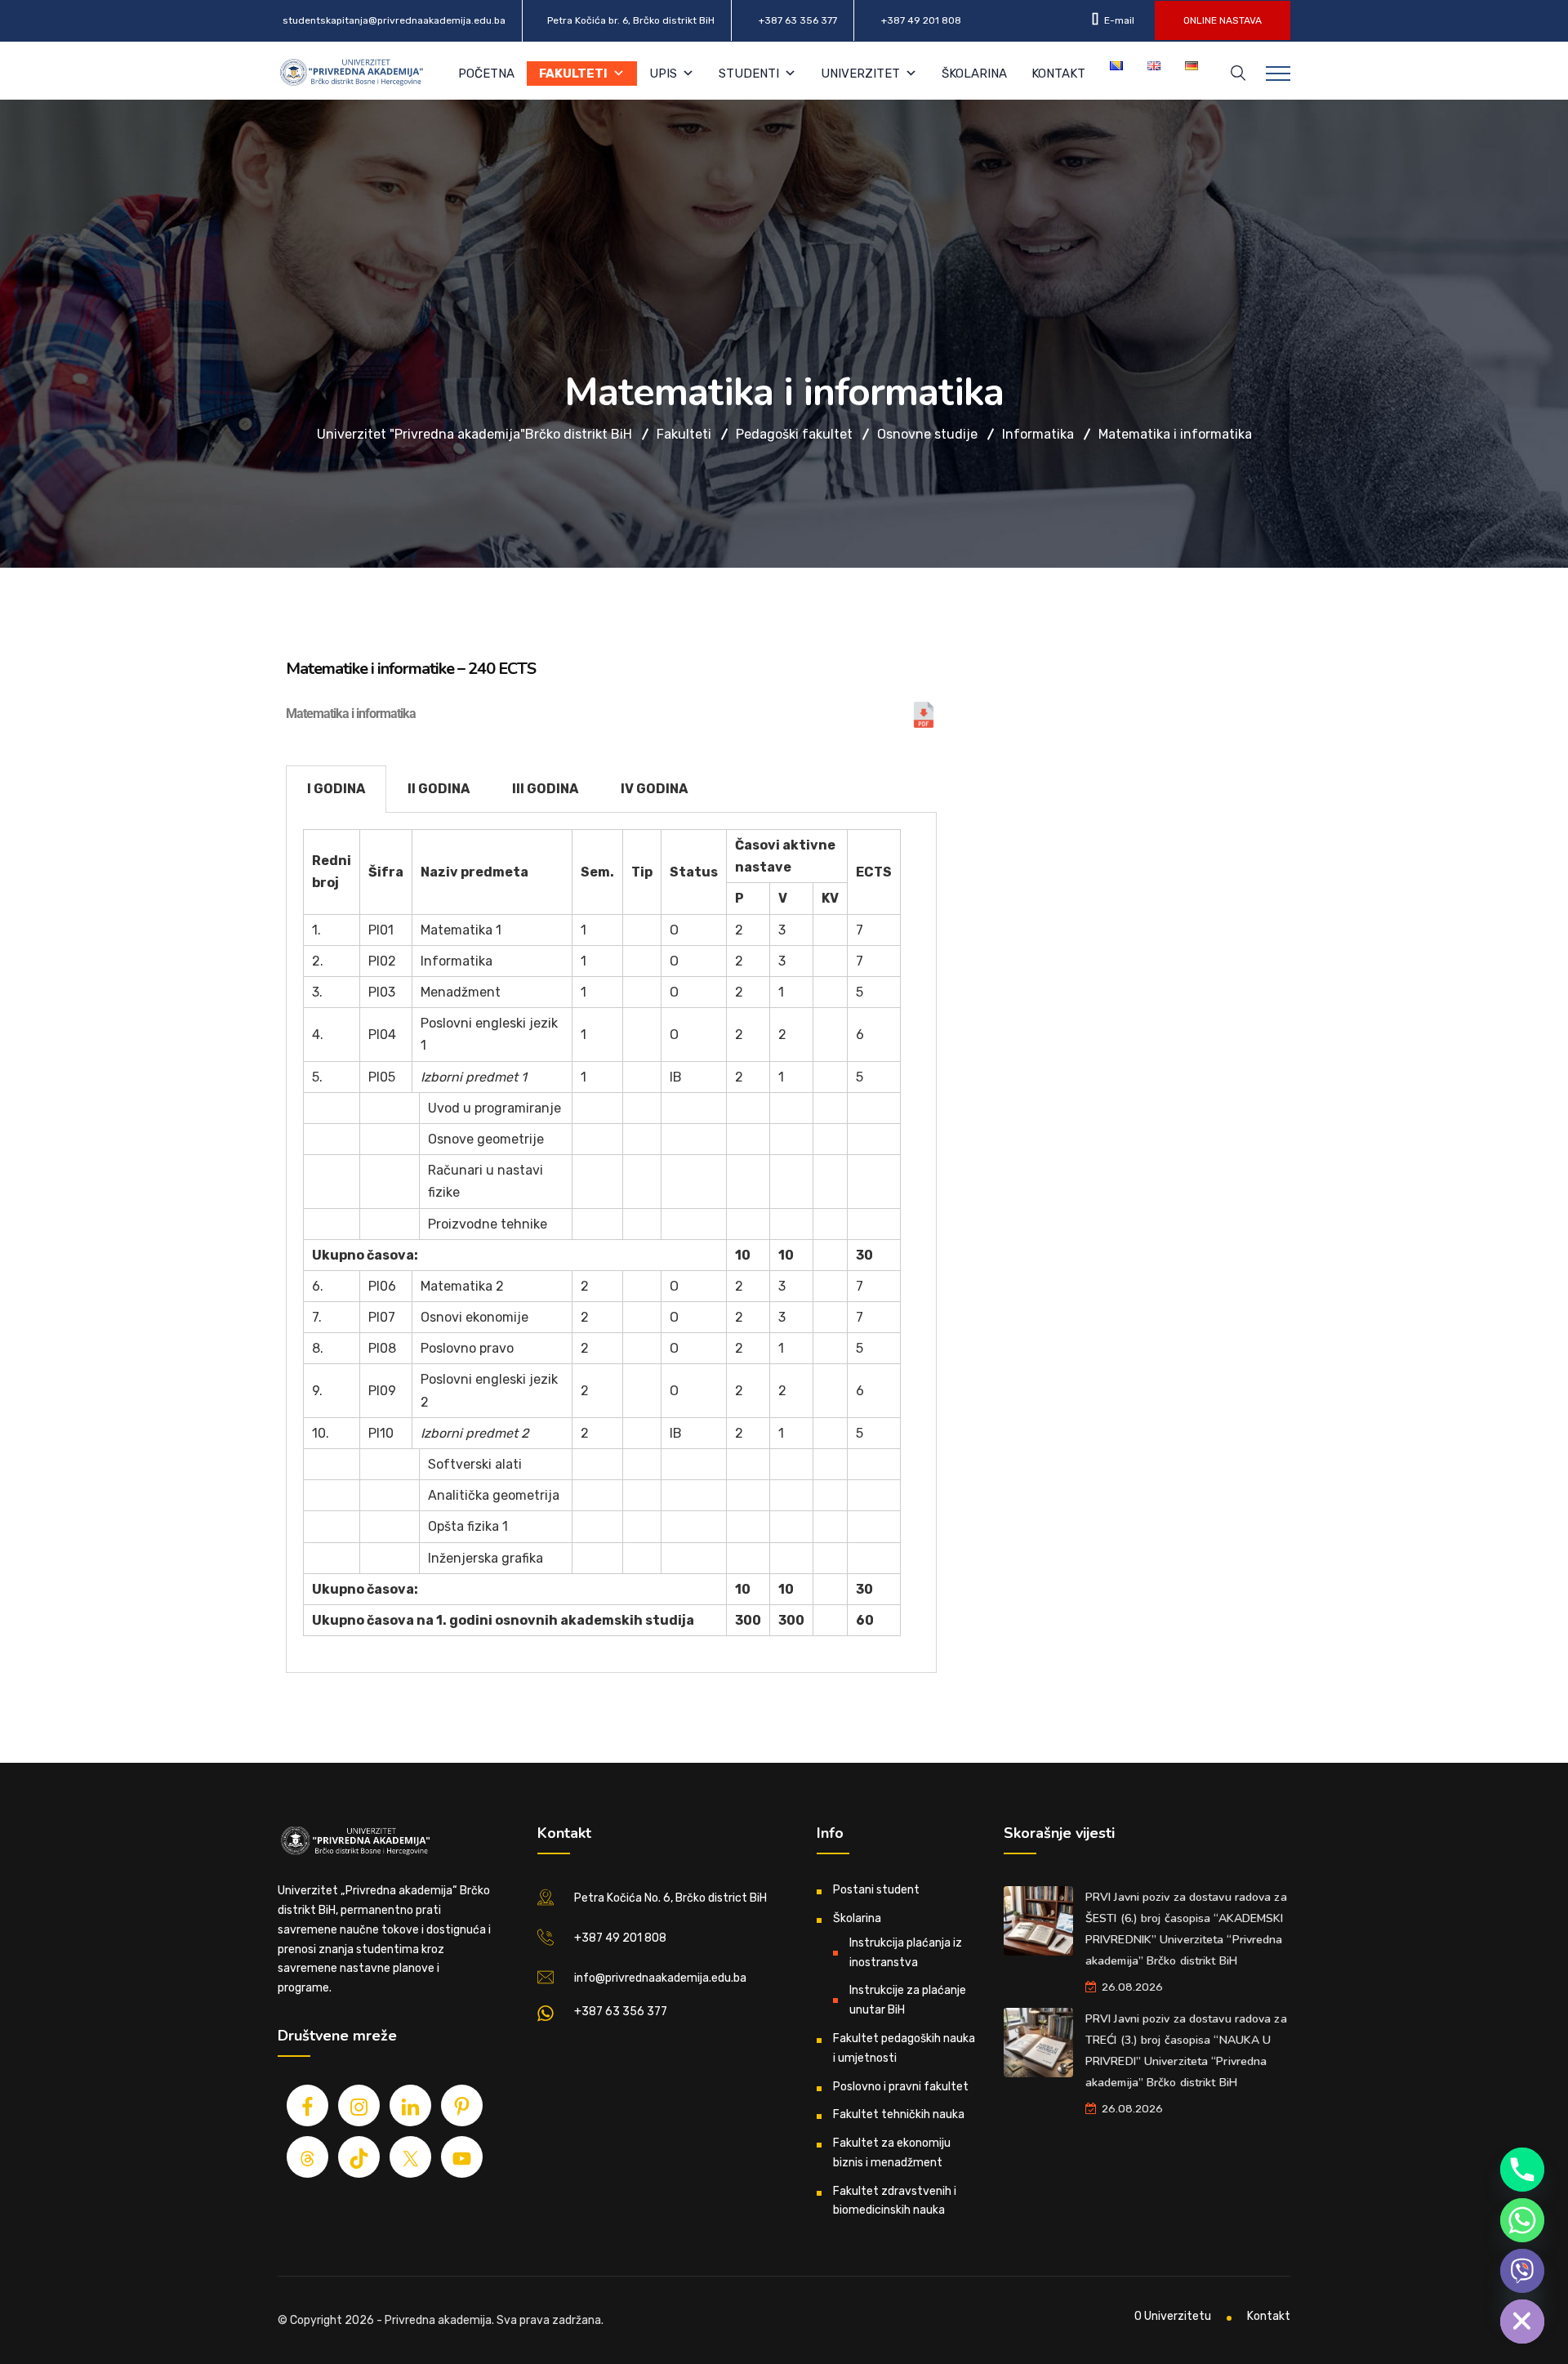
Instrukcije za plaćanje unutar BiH (908, 2000)
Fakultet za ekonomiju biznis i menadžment (892, 2153)
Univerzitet (860, 74)
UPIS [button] (663, 74)
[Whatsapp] (1522, 2220)
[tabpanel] (611, 1243)
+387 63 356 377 (798, 20)
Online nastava (1223, 20)
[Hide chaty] (1522, 2322)
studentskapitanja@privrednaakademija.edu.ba (394, 20)
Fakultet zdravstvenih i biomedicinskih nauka (895, 2201)
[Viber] (1522, 2271)
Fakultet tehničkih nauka (899, 2114)
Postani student (876, 1890)
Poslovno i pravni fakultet (901, 2087)
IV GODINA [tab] (654, 789)
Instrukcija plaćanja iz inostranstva (906, 1953)
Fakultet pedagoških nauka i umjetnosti (904, 2048)
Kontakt (1058, 74)
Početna (486, 74)
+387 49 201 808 (921, 20)
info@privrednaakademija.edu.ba (660, 1978)
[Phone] (1522, 2170)
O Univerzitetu (1173, 2316)
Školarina (974, 74)
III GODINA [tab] (545, 789)
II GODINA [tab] (439, 789)
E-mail (1118, 20)
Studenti (749, 74)
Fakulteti (573, 74)
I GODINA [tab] (336, 789)
